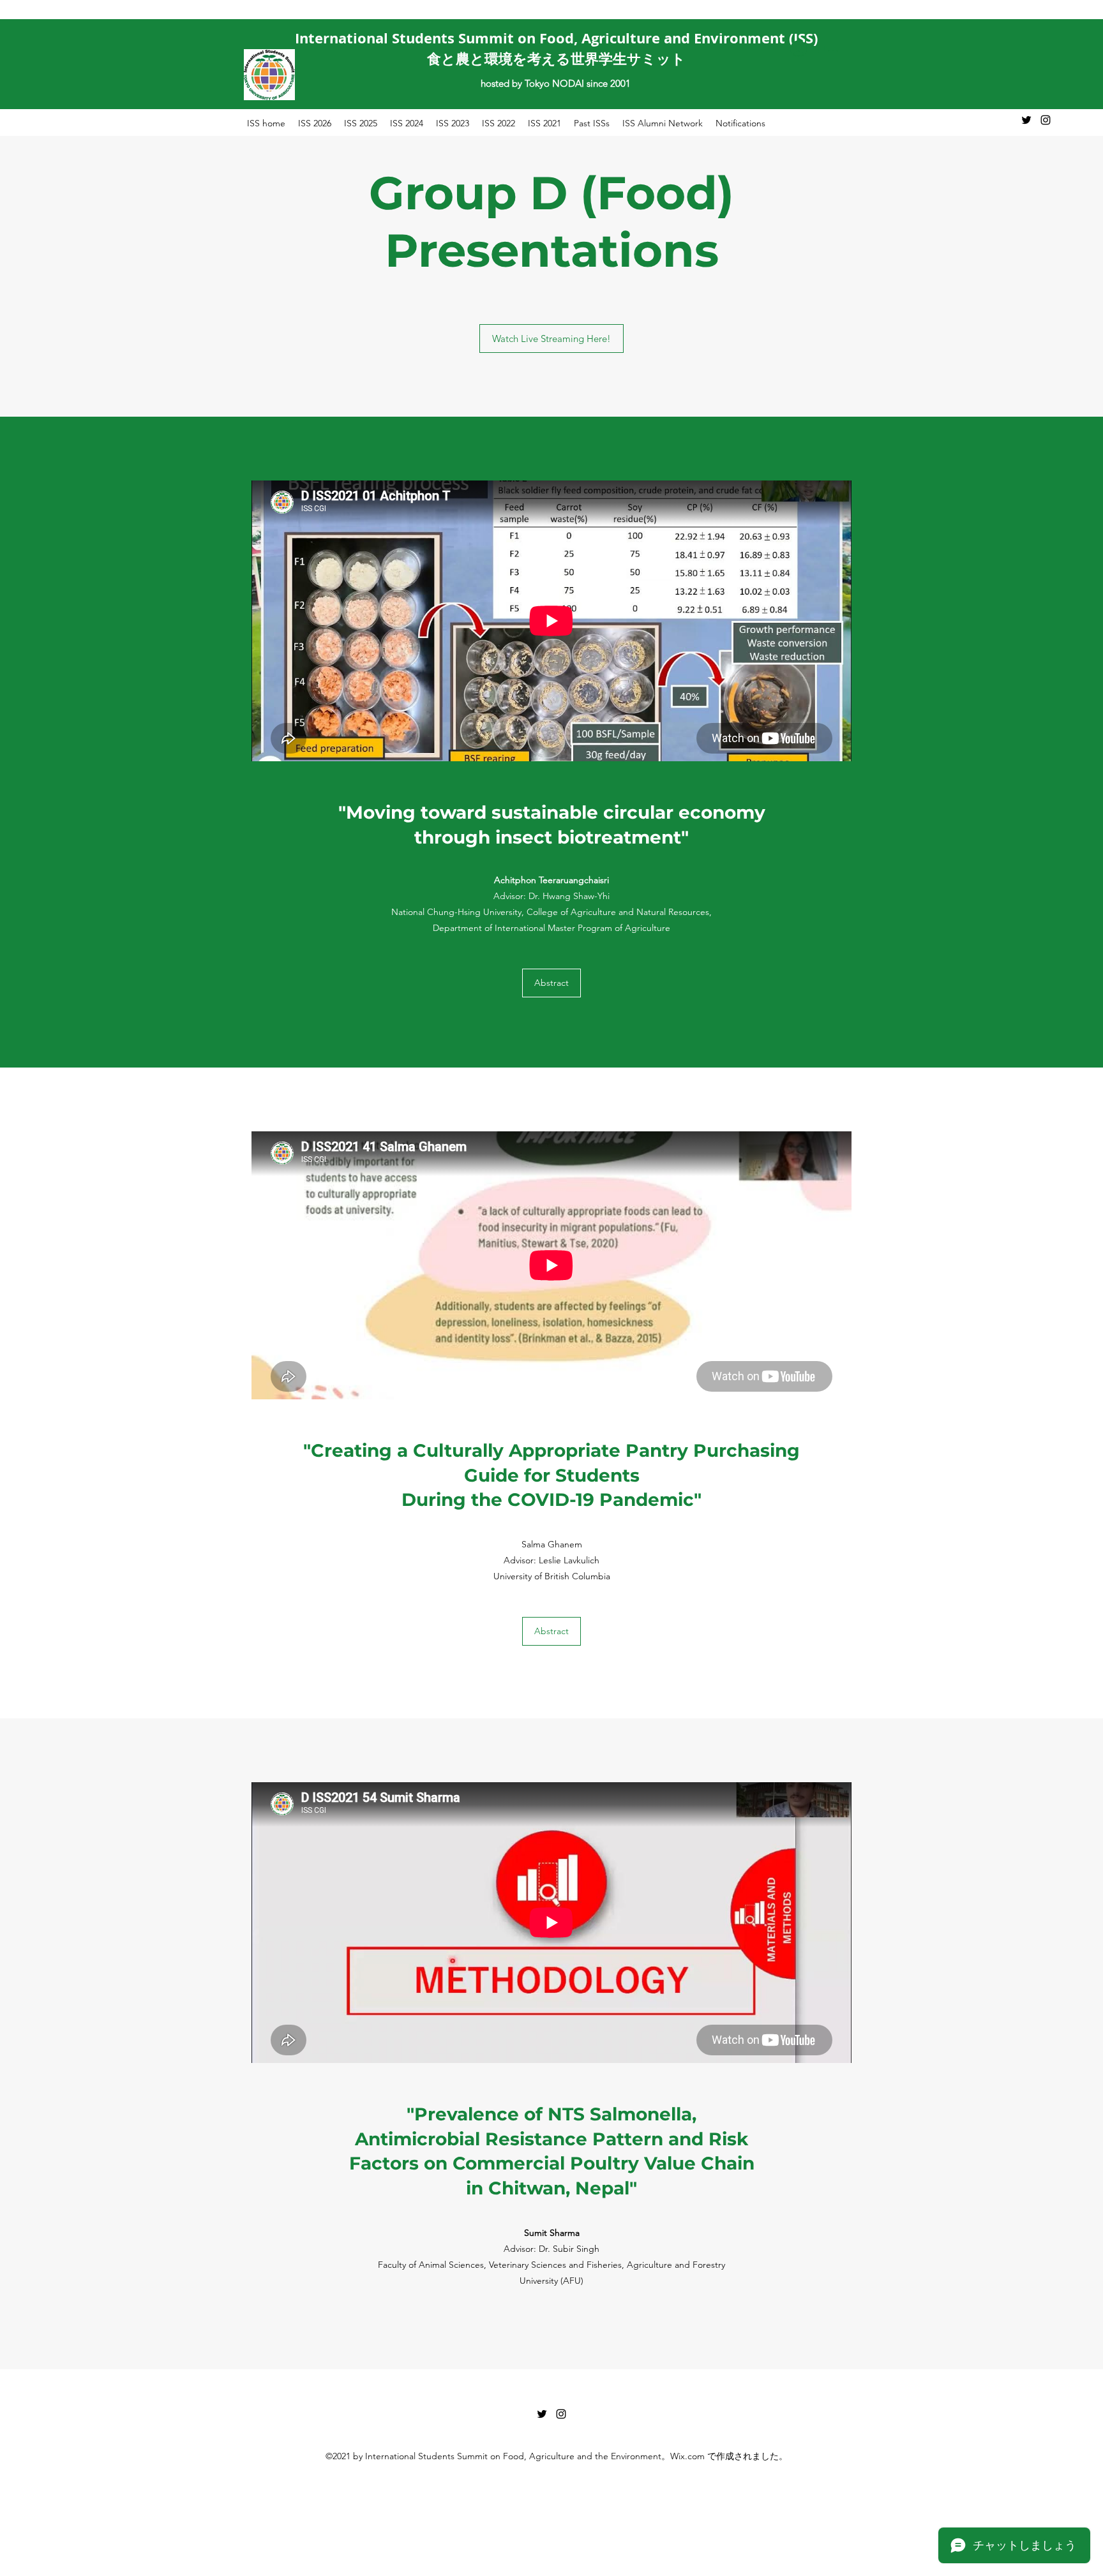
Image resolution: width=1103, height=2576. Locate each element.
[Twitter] (1026, 120)
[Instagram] (1046, 120)
